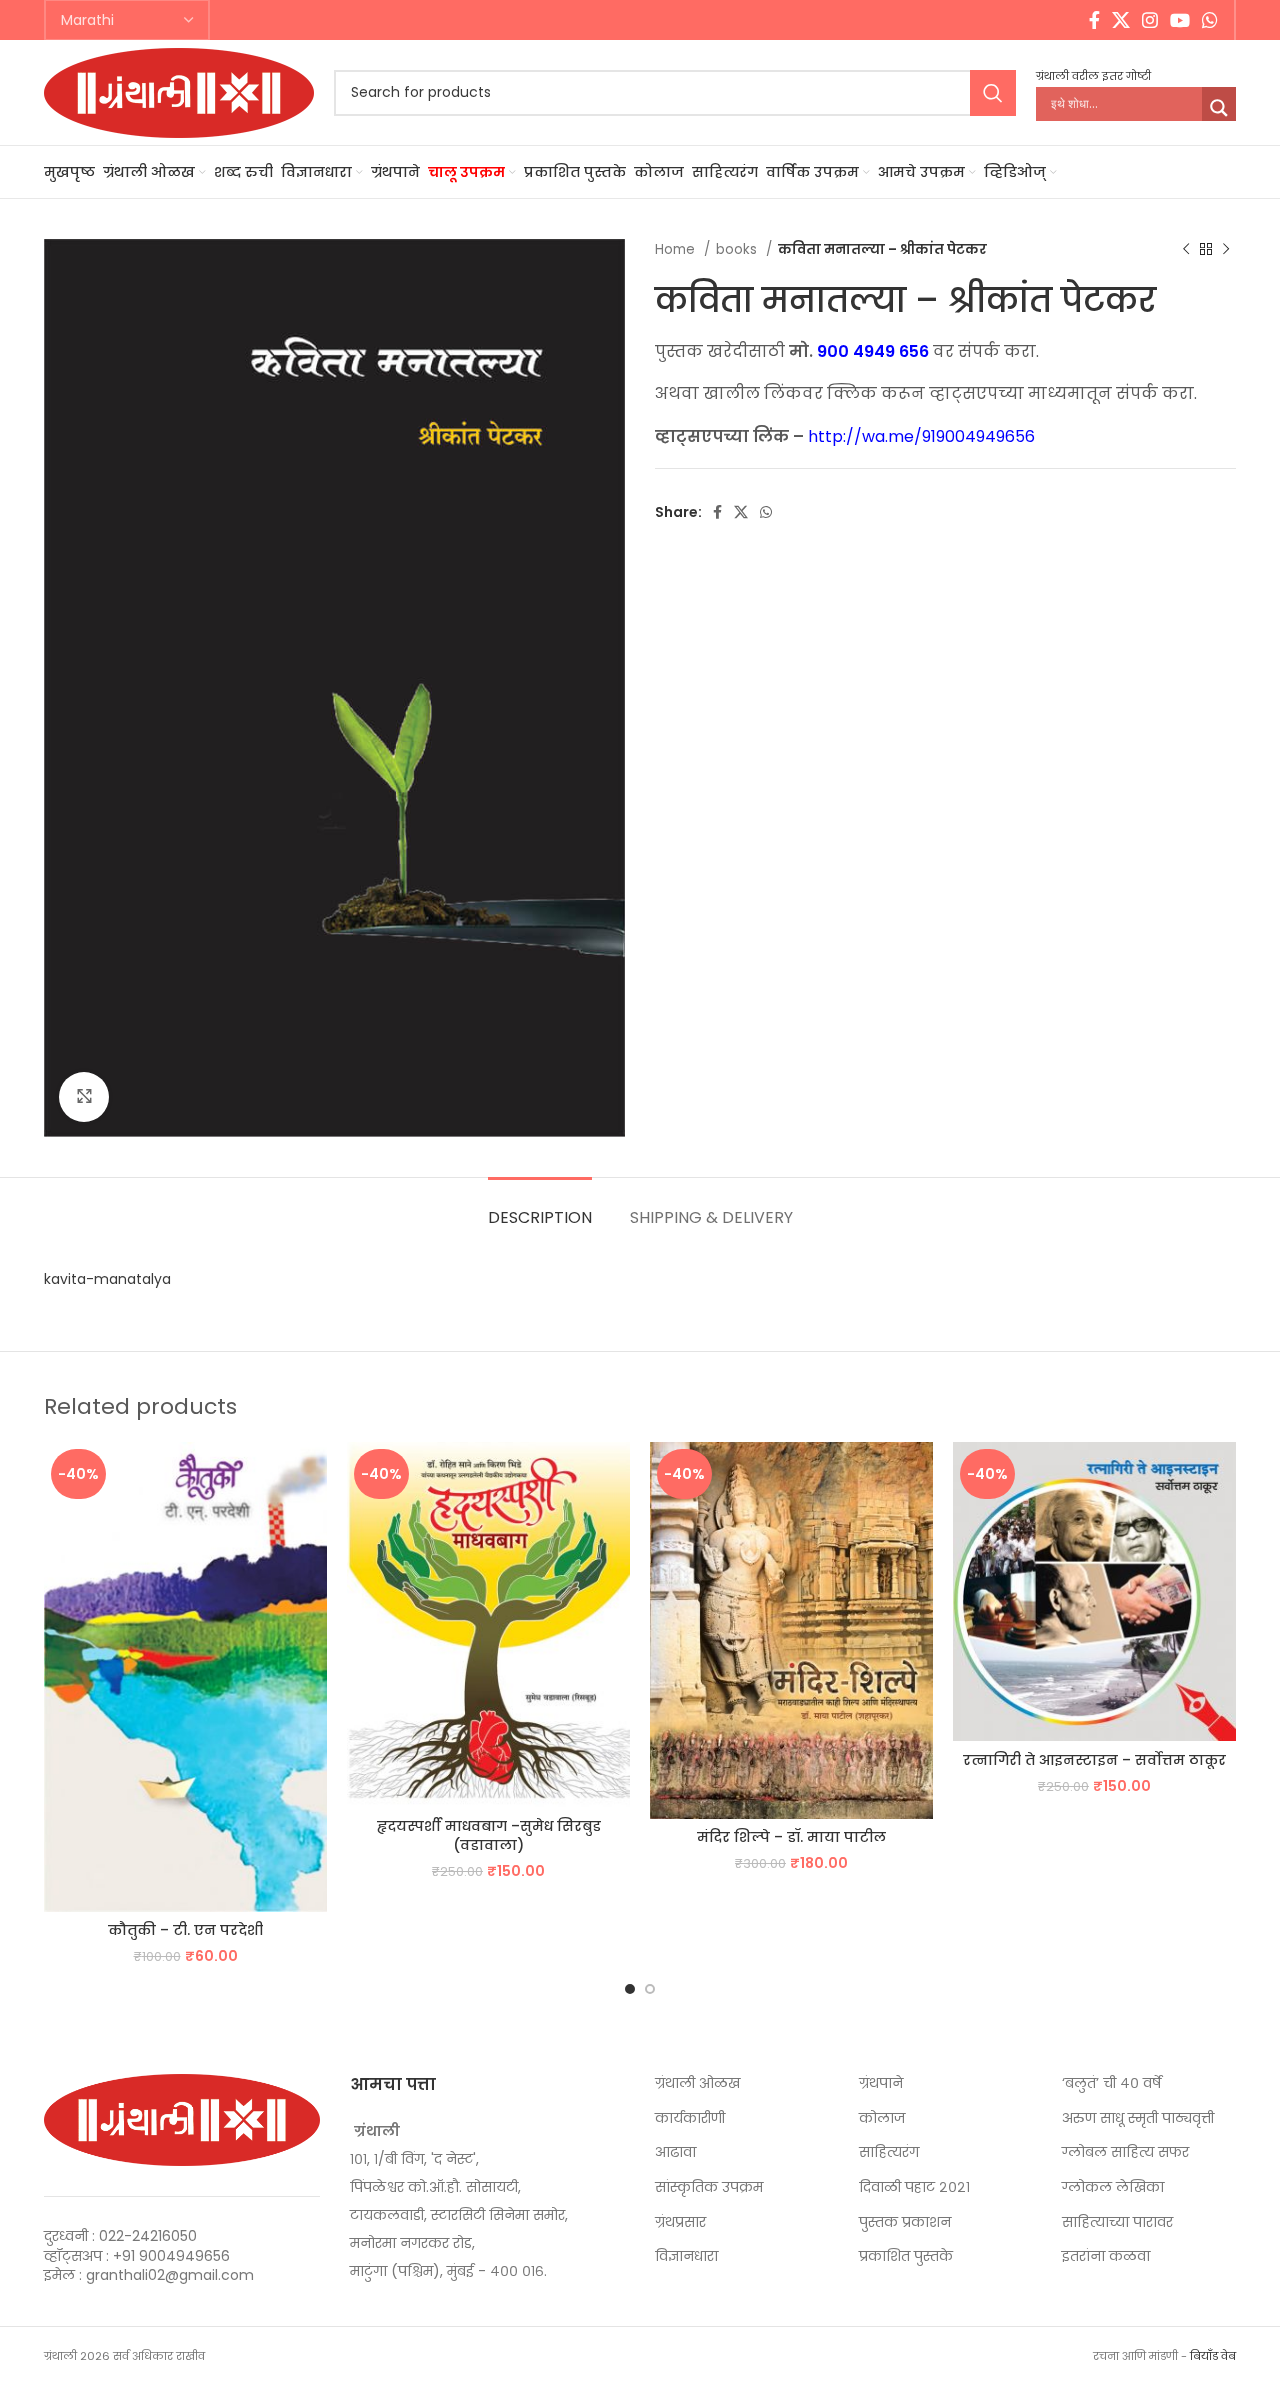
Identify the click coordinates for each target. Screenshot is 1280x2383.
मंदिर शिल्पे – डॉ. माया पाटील (791, 1837)
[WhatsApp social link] (1210, 20)
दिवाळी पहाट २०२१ (914, 2187)
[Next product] (1226, 250)
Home (677, 249)
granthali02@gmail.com (170, 2275)
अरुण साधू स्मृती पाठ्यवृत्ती (1138, 2118)
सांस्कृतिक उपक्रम (709, 2187)
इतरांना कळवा (1106, 2256)
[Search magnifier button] (1219, 108)
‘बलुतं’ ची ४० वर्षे (1111, 2083)
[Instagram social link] (1150, 20)
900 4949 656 (873, 351)
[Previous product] (1186, 250)
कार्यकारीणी (690, 2118)
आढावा (675, 2152)
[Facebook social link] (1094, 20)
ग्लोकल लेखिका (1113, 2187)
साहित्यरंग (889, 2152)
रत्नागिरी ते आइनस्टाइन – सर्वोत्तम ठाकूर (1094, 1760)
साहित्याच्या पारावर (1117, 2222)
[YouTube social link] (1180, 20)
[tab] (540, 1207)
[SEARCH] (993, 93)
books (738, 249)
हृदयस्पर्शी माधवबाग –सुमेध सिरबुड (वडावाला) (489, 1836)
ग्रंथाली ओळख (697, 2083)
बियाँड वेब (1213, 2356)
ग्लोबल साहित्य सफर (1125, 2152)
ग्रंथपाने (881, 2083)
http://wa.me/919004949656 (921, 436)
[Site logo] (179, 91)
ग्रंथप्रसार (680, 2222)
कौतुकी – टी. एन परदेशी (185, 1930)
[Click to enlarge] (84, 1097)
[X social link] (1121, 20)
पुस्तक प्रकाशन (905, 2222)
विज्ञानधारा (686, 2256)
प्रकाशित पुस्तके (906, 2256)
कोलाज (882, 2118)
